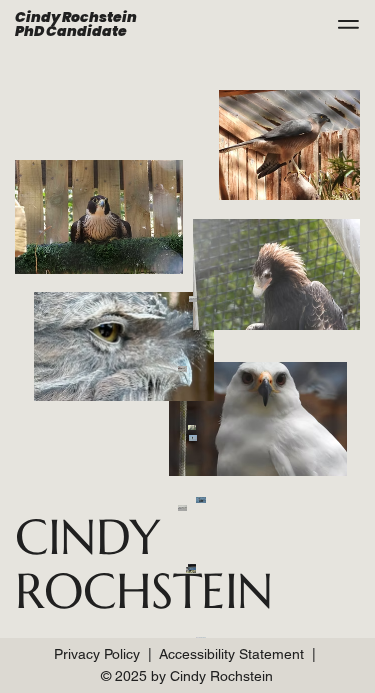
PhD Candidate (71, 31)
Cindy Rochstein (76, 17)
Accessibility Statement (231, 654)
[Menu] (348, 24)
